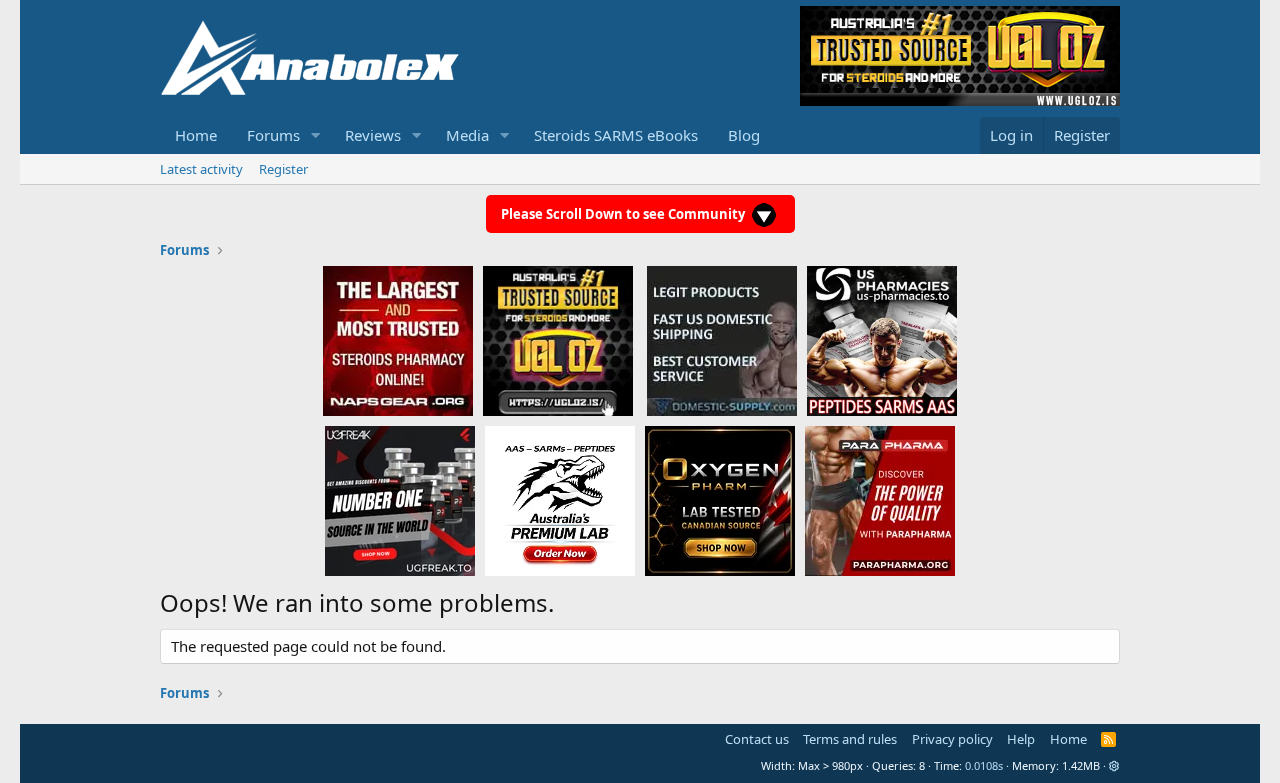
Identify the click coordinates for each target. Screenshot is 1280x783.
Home (196, 135)
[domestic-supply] (722, 340)
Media (467, 135)
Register (283, 169)
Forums (273, 135)
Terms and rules (850, 739)
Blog (744, 135)
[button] (316, 135)
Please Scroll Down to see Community (624, 214)
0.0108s (984, 765)
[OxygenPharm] (720, 500)
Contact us (757, 739)
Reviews (373, 135)
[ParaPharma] (880, 500)
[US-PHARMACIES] (882, 340)
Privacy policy (952, 739)
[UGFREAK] (400, 500)
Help (1021, 739)
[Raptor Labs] (560, 500)
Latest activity (201, 169)
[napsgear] (398, 340)
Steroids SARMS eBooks (616, 135)
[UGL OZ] (558, 340)
